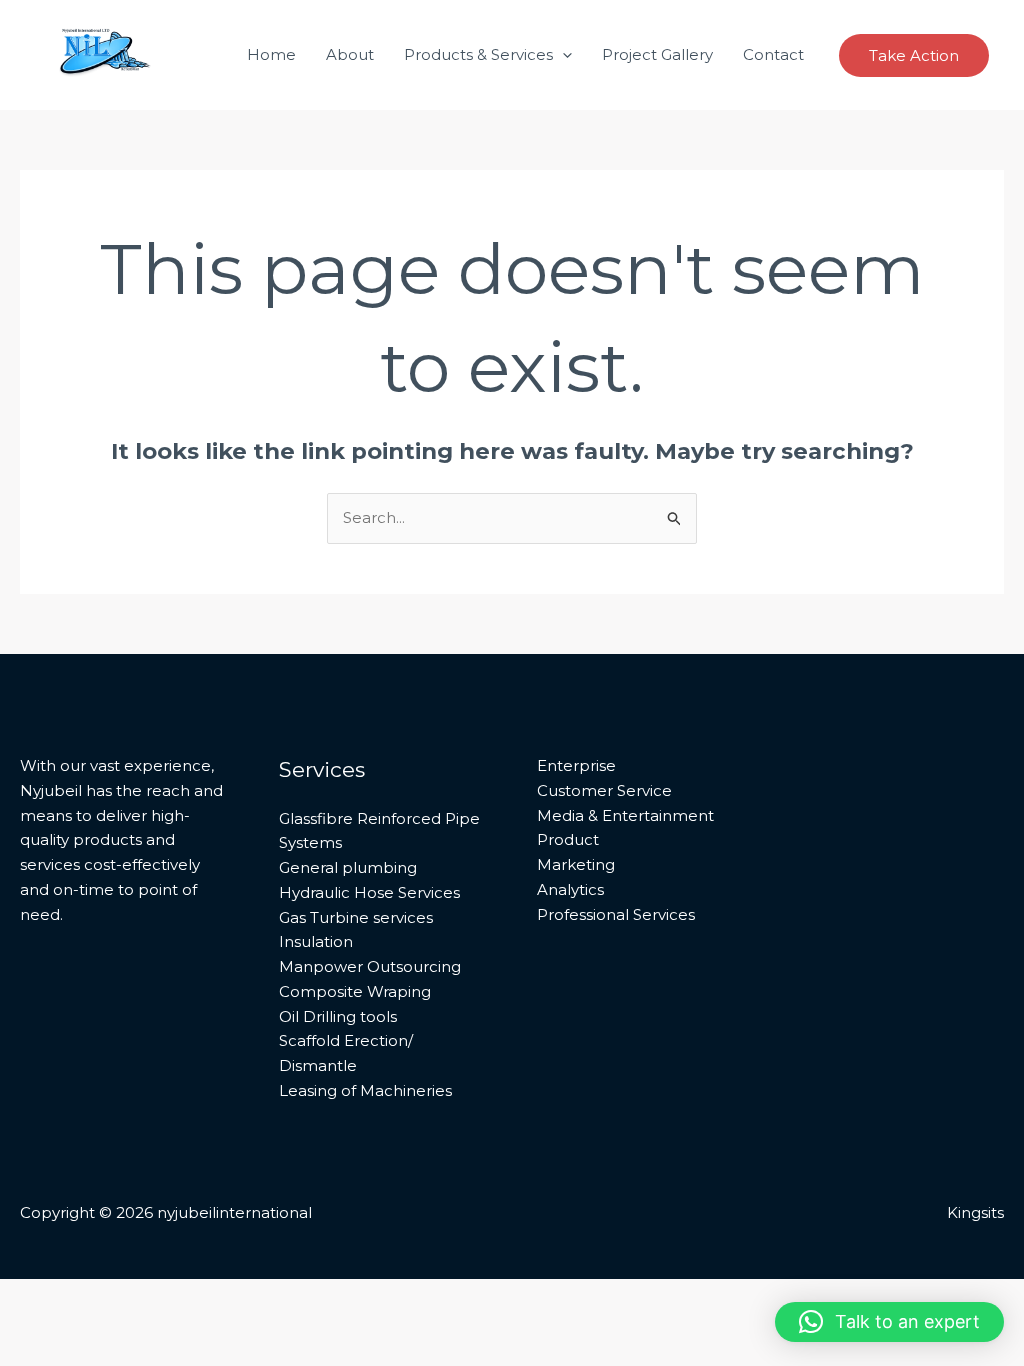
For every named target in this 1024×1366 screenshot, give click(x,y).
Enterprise (576, 765)
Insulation (316, 941)
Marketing (576, 864)
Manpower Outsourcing (370, 966)
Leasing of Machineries (365, 1090)
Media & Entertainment (625, 815)
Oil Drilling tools (338, 1016)
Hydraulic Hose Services (369, 892)
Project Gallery (657, 54)
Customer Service (604, 790)
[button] (562, 55)
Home (271, 54)
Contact (773, 54)
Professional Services (616, 914)
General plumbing (348, 867)
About (350, 54)
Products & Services (478, 54)
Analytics (570, 889)
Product (568, 839)
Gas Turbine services (356, 917)
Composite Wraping (355, 991)
